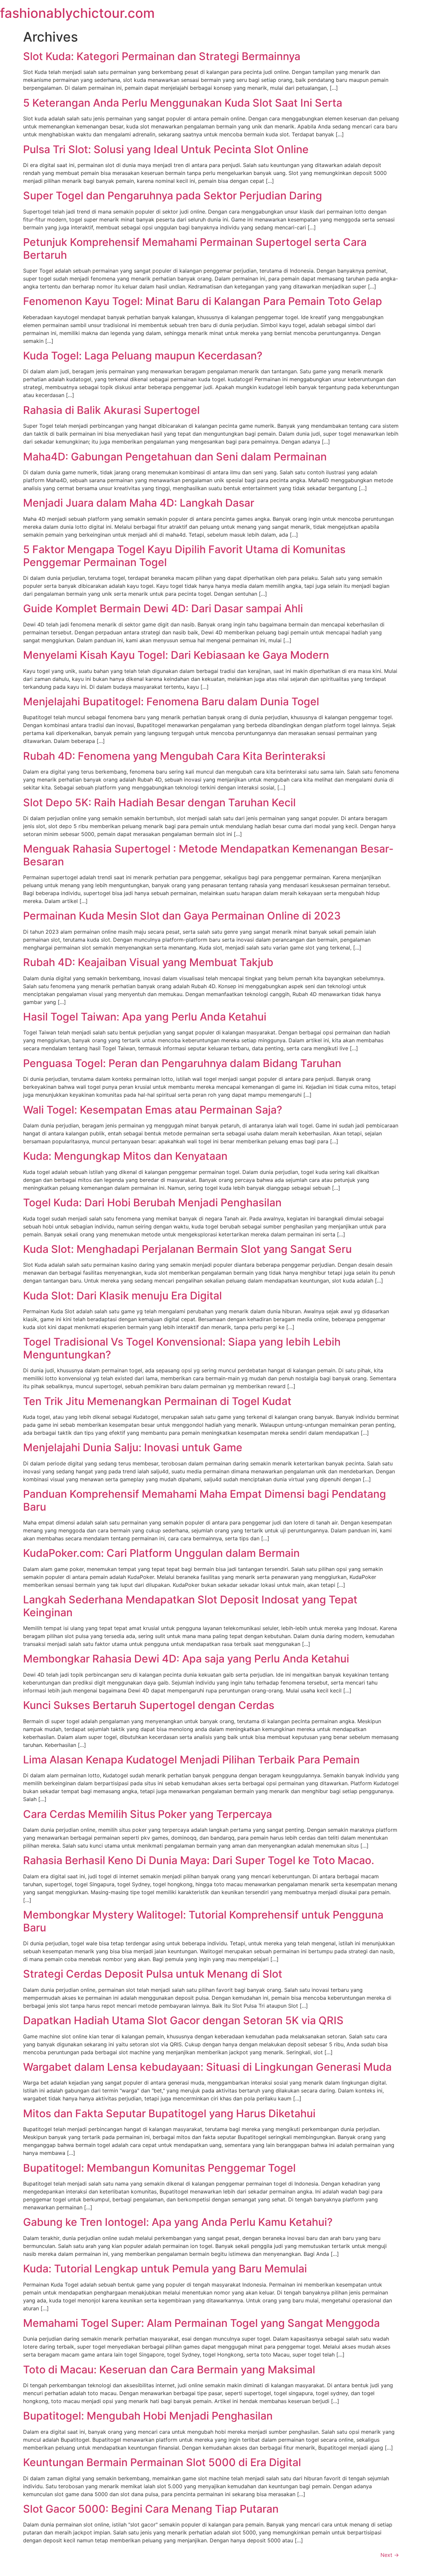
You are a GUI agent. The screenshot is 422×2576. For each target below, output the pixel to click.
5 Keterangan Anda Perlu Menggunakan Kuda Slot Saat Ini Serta (183, 103)
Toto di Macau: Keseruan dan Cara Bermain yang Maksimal (169, 2370)
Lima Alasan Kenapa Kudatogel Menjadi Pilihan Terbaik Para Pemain (191, 1760)
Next (390, 2555)
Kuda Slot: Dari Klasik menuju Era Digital (122, 1296)
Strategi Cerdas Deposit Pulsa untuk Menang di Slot (153, 1974)
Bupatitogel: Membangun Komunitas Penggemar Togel (159, 2168)
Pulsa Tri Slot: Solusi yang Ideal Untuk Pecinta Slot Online (166, 149)
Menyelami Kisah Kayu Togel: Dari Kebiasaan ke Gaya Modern (176, 655)
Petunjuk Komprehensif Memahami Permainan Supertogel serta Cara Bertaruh (195, 248)
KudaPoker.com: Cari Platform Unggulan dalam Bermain (161, 1553)
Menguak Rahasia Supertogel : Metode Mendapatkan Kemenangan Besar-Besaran (208, 855)
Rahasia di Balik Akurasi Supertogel (111, 410)
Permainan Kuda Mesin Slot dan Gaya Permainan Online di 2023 (182, 916)
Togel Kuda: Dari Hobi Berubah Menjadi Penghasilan (152, 1203)
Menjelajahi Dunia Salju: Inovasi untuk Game (133, 1447)
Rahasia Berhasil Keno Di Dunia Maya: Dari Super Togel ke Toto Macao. (199, 1860)
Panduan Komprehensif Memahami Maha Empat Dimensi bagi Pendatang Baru (205, 1500)
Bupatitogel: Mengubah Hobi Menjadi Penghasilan (148, 2416)
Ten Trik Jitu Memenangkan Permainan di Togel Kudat (157, 1401)
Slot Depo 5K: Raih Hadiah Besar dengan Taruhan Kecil (159, 803)
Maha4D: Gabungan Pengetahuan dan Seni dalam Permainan (175, 457)
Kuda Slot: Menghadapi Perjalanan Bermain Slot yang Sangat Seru (187, 1249)
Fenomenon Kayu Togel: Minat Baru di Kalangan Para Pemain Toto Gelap (203, 301)
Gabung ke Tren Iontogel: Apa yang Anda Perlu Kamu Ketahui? (178, 2222)
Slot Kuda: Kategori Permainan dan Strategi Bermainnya (162, 56)
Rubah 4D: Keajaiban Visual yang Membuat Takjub (148, 962)
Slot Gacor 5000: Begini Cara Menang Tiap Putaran (151, 2509)
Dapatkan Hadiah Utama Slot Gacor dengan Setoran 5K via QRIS (183, 2020)
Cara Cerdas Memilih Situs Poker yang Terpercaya (148, 1814)
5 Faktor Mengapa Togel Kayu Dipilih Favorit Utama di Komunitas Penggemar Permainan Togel (184, 556)
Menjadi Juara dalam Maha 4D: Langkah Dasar (139, 503)
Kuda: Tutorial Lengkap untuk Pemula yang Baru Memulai (165, 2269)
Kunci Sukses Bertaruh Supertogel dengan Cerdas (149, 1705)
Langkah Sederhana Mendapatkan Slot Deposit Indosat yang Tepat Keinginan (190, 1606)
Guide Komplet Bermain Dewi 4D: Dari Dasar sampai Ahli (163, 608)
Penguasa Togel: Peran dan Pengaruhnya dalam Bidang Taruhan (182, 1063)
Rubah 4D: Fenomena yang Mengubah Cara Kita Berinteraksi (174, 756)
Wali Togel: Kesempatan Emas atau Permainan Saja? (153, 1110)
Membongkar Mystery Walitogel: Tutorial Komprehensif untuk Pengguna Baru (203, 1921)
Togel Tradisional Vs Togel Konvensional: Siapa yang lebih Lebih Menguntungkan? (182, 1348)
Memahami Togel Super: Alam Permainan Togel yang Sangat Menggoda (201, 2323)
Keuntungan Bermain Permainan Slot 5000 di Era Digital (162, 2462)
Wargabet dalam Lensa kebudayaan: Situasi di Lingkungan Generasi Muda (207, 2067)
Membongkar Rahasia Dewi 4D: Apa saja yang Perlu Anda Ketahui (186, 1659)
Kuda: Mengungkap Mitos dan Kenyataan (125, 1156)
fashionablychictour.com (77, 13)
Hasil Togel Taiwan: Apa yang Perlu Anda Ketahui (145, 1017)
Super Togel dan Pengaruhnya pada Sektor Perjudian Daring (173, 196)
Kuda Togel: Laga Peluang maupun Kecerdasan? (143, 356)
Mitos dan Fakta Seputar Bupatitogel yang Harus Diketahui (169, 2113)
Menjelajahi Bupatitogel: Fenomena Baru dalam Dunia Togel (171, 702)
